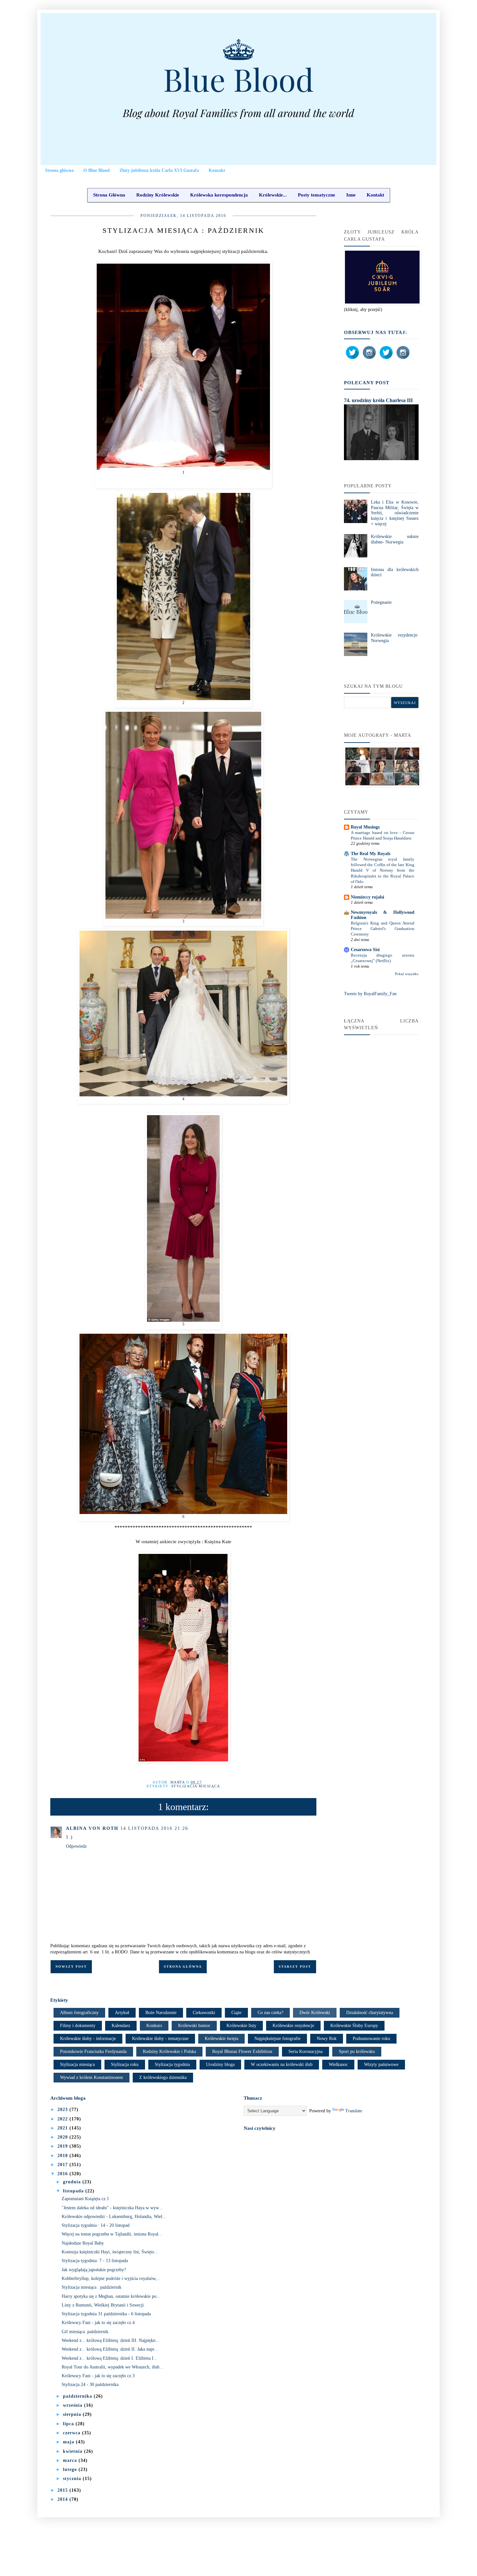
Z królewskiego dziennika (163, 2077)
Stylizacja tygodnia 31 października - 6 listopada (106, 2314)
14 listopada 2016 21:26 (154, 1828)
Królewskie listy (241, 2026)
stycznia (73, 2479)
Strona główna (59, 170)
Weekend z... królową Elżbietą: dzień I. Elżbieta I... (110, 2358)
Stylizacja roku (125, 2064)
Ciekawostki (204, 2013)
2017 (63, 2165)
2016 (63, 2174)
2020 (63, 2137)
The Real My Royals (371, 854)
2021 (63, 2128)
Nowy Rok (327, 2039)
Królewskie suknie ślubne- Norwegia (395, 539)
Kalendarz (121, 2026)
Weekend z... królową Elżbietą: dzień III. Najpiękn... (110, 2340)
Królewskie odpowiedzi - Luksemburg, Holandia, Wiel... (114, 2217)
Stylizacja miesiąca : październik (92, 2287)
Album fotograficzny (79, 2013)
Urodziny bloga (220, 2064)
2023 (63, 2110)
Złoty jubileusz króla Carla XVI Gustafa (159, 170)
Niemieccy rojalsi (367, 897)
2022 (63, 2119)
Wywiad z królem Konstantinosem (92, 2077)
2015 (63, 2490)
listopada (74, 2191)
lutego (71, 2469)
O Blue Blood (97, 170)
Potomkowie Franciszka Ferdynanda (93, 2051)
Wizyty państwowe (381, 2064)
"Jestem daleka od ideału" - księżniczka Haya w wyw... (112, 2208)
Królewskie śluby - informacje (88, 2039)
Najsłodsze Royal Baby (83, 2243)
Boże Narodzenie (161, 2013)
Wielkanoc (338, 2064)
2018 (63, 2156)
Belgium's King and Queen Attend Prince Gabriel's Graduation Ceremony (383, 929)
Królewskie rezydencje (293, 2026)
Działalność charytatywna (370, 2013)
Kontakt (217, 170)
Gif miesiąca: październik (85, 2332)
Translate (354, 2111)
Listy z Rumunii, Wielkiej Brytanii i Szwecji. (103, 2305)
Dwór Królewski (315, 2013)
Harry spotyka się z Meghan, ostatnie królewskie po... (111, 2296)
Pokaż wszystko (407, 974)
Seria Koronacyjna (306, 2051)
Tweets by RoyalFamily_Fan (370, 994)
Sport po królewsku (357, 2051)
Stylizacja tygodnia (172, 2064)
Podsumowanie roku (371, 2039)
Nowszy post (71, 1967)
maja (69, 2442)
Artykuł (122, 2013)
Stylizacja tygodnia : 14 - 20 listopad (96, 2225)
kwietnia (73, 2451)
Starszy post (295, 1967)
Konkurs (154, 2026)
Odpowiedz (76, 1846)
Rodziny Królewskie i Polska (169, 2051)
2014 (63, 2499)
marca (71, 2460)
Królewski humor (194, 2026)
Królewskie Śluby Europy (354, 2026)
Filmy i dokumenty (78, 2026)
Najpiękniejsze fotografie (277, 2039)
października (78, 2396)
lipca (69, 2424)
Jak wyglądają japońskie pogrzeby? (94, 2270)
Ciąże (236, 2013)
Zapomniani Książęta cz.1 (85, 2199)
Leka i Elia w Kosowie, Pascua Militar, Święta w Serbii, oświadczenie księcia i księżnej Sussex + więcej (395, 513)
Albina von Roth (92, 1828)
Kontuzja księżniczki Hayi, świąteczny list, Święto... (110, 2252)
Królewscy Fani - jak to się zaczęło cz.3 (98, 2376)
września (73, 2405)
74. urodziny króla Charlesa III (378, 400)
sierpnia (73, 2414)
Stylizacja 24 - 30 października (90, 2385)
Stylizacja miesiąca (196, 1786)
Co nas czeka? (270, 2013)
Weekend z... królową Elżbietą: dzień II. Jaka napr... (110, 2349)
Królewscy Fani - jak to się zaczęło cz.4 (98, 2323)
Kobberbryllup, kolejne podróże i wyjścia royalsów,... (111, 2278)
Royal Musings (365, 827)
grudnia (73, 2182)
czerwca (73, 2433)
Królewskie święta (221, 2039)
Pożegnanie (381, 602)
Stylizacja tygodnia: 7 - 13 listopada (95, 2261)
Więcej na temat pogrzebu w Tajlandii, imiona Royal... (112, 2234)
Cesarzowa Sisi (365, 950)
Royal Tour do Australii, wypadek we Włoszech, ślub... (112, 2367)
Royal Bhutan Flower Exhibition (242, 2051)
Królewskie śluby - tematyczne (160, 2039)
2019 (63, 2146)
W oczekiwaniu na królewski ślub (282, 2064)
